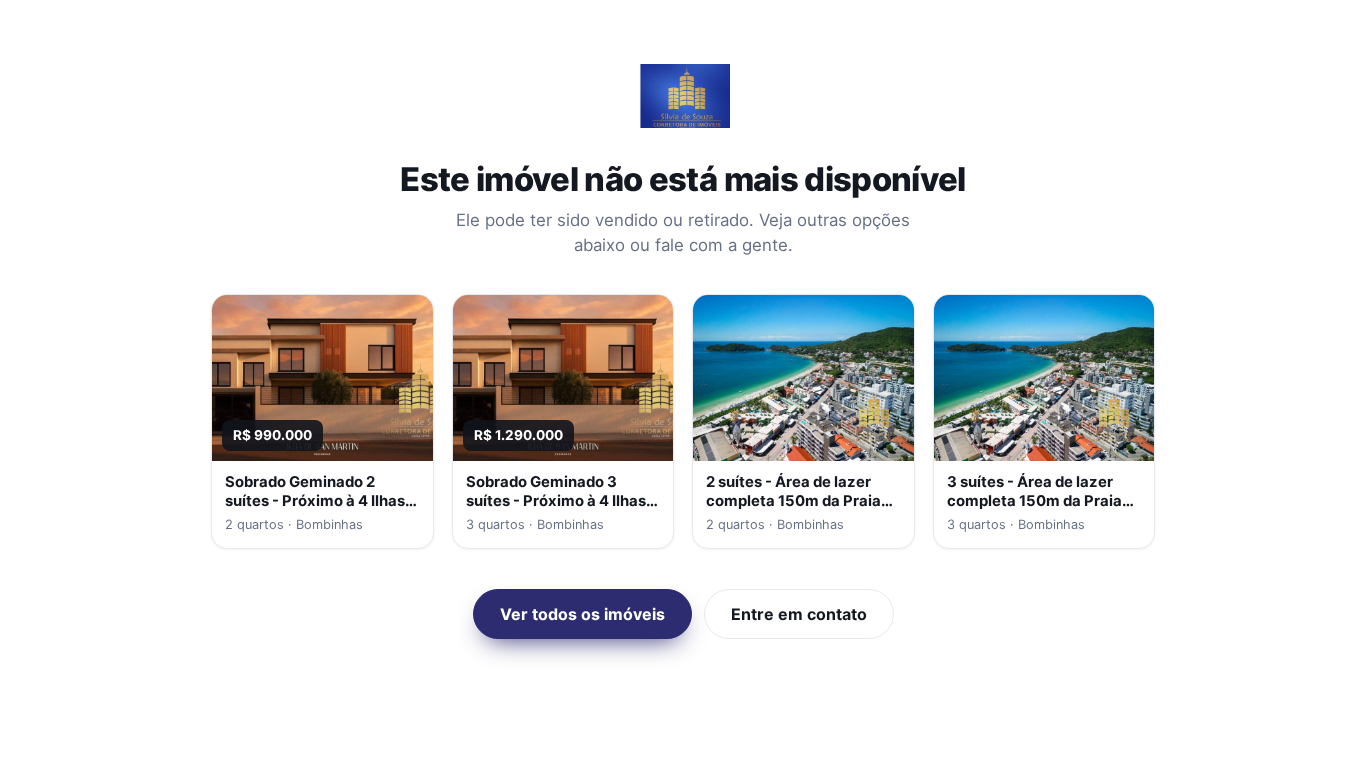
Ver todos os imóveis (582, 614)
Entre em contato (799, 614)
